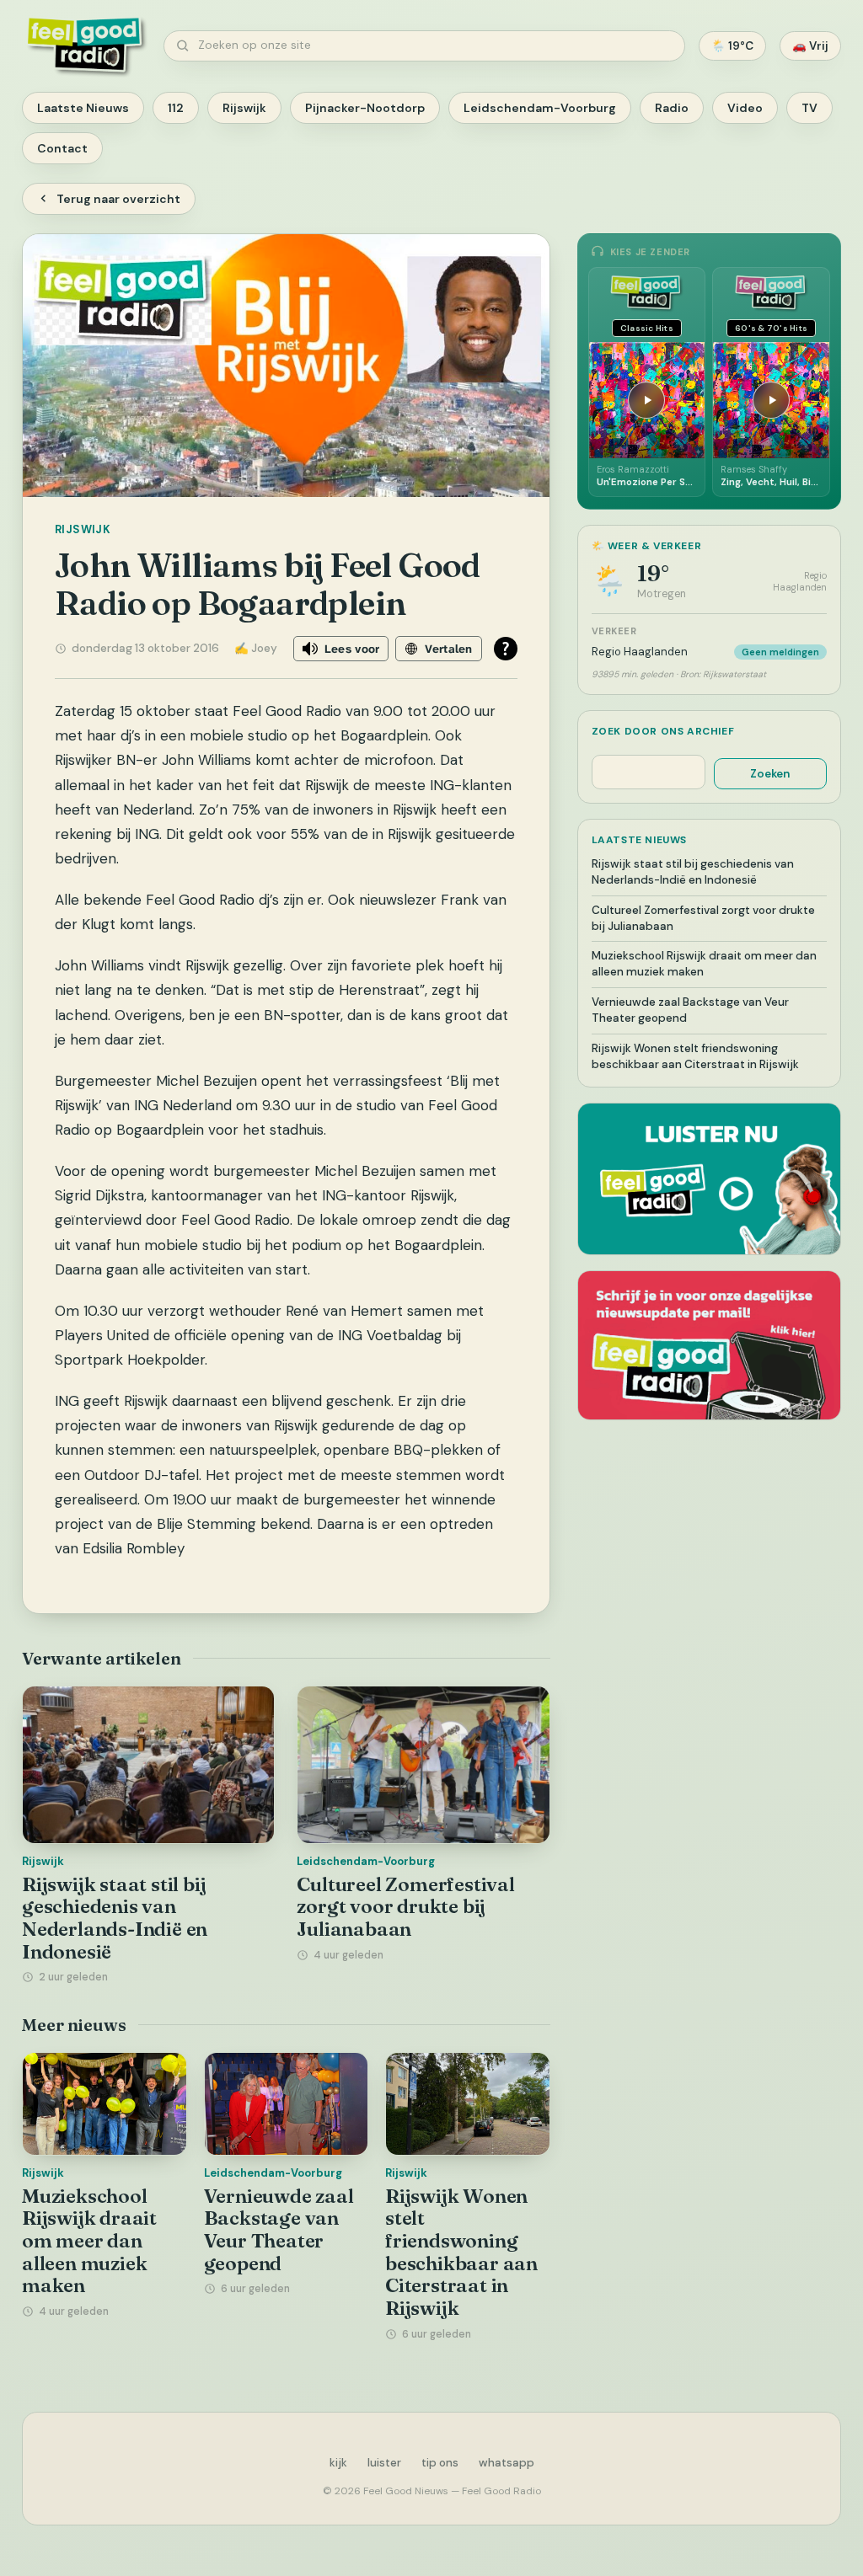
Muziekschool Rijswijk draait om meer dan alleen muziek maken (89, 2241)
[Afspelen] (646, 400)
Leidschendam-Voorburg (540, 108)
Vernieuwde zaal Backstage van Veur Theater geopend (279, 2230)
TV (809, 108)
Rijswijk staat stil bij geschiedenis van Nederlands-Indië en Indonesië (115, 1918)
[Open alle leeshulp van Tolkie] (506, 649)
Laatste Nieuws (83, 108)
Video (745, 108)
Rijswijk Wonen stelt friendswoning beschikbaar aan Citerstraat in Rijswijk (461, 2252)
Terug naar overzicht (118, 199)
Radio (672, 108)
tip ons (440, 2463)
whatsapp (507, 2463)
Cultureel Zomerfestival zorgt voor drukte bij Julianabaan (405, 1907)
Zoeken (770, 774)
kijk (338, 2463)
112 (176, 108)
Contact (62, 148)
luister (384, 2463)
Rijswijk (244, 108)
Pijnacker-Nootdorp (365, 108)
